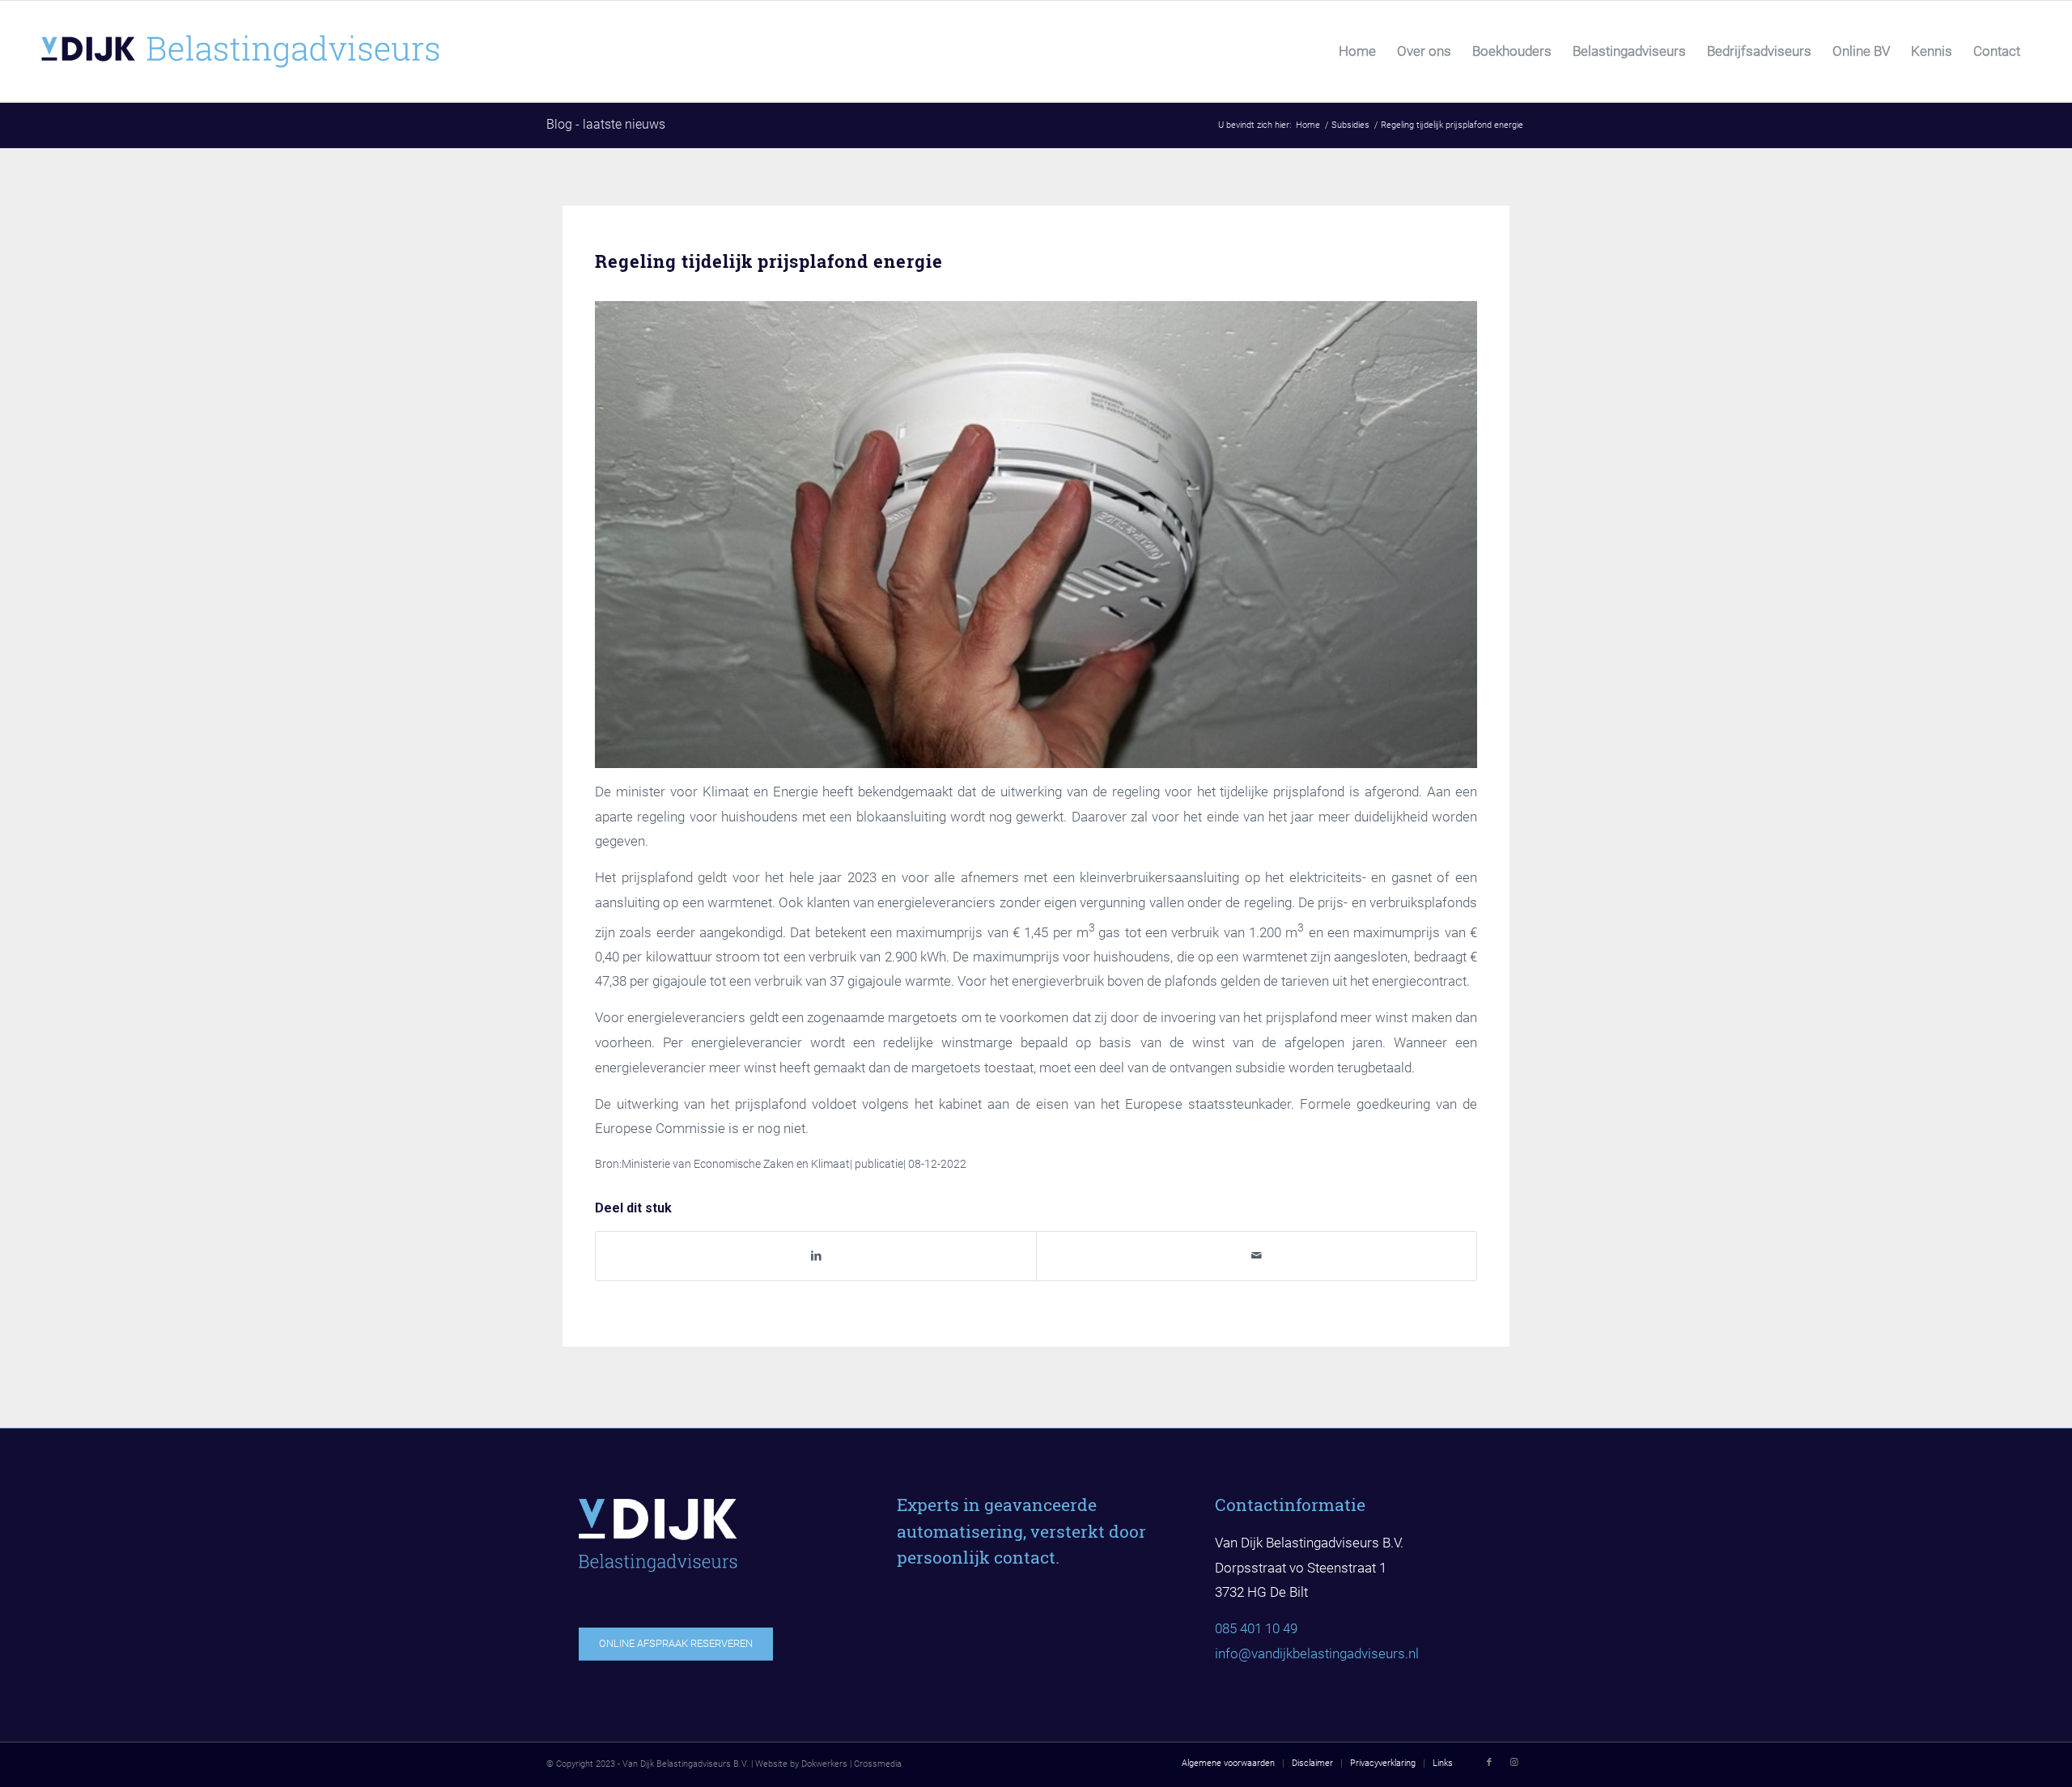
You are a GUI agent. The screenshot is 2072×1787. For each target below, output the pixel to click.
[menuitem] (1357, 51)
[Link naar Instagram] (1514, 1763)
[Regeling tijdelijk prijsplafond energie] (1036, 534)
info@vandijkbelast (1272, 1653)
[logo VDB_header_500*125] (283, 51)
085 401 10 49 (1256, 1628)
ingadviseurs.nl (1374, 1653)
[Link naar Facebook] (1489, 1763)
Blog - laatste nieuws (606, 124)
